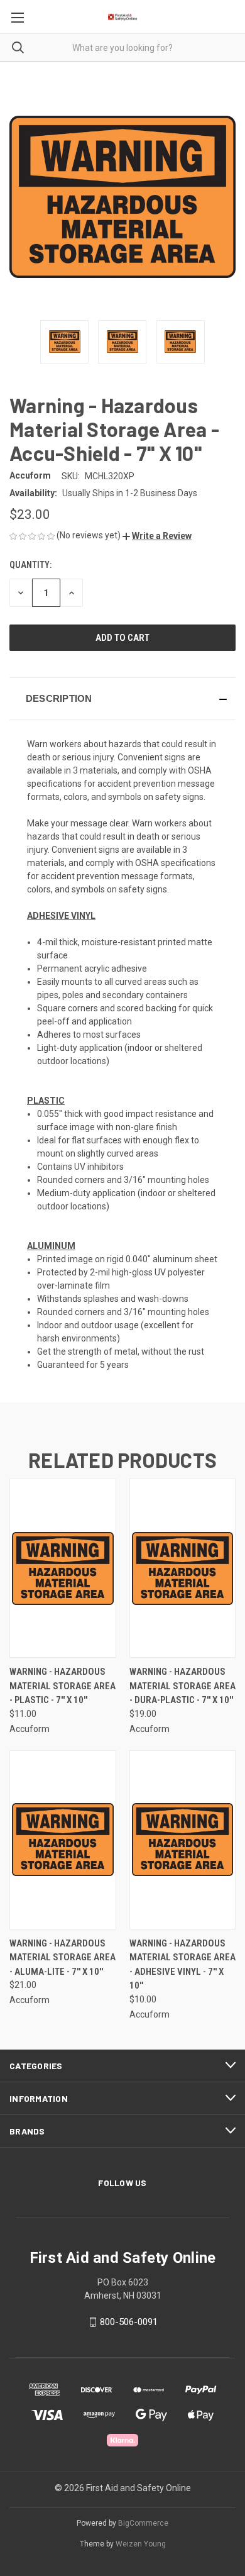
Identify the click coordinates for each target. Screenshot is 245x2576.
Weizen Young (141, 2544)
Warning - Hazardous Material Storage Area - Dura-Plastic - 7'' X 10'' (182, 1686)
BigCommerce (143, 2523)
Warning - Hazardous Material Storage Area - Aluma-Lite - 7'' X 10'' (63, 1957)
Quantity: (30, 565)
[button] (157, 536)
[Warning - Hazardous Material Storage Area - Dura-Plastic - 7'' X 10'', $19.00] (183, 1568)
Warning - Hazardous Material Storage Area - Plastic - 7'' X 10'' (63, 1686)
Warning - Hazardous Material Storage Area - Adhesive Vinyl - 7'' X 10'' (182, 1965)
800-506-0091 (129, 2322)
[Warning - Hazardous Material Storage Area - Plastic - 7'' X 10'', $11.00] (63, 1568)
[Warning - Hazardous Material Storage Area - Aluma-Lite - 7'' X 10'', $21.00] (63, 1840)
